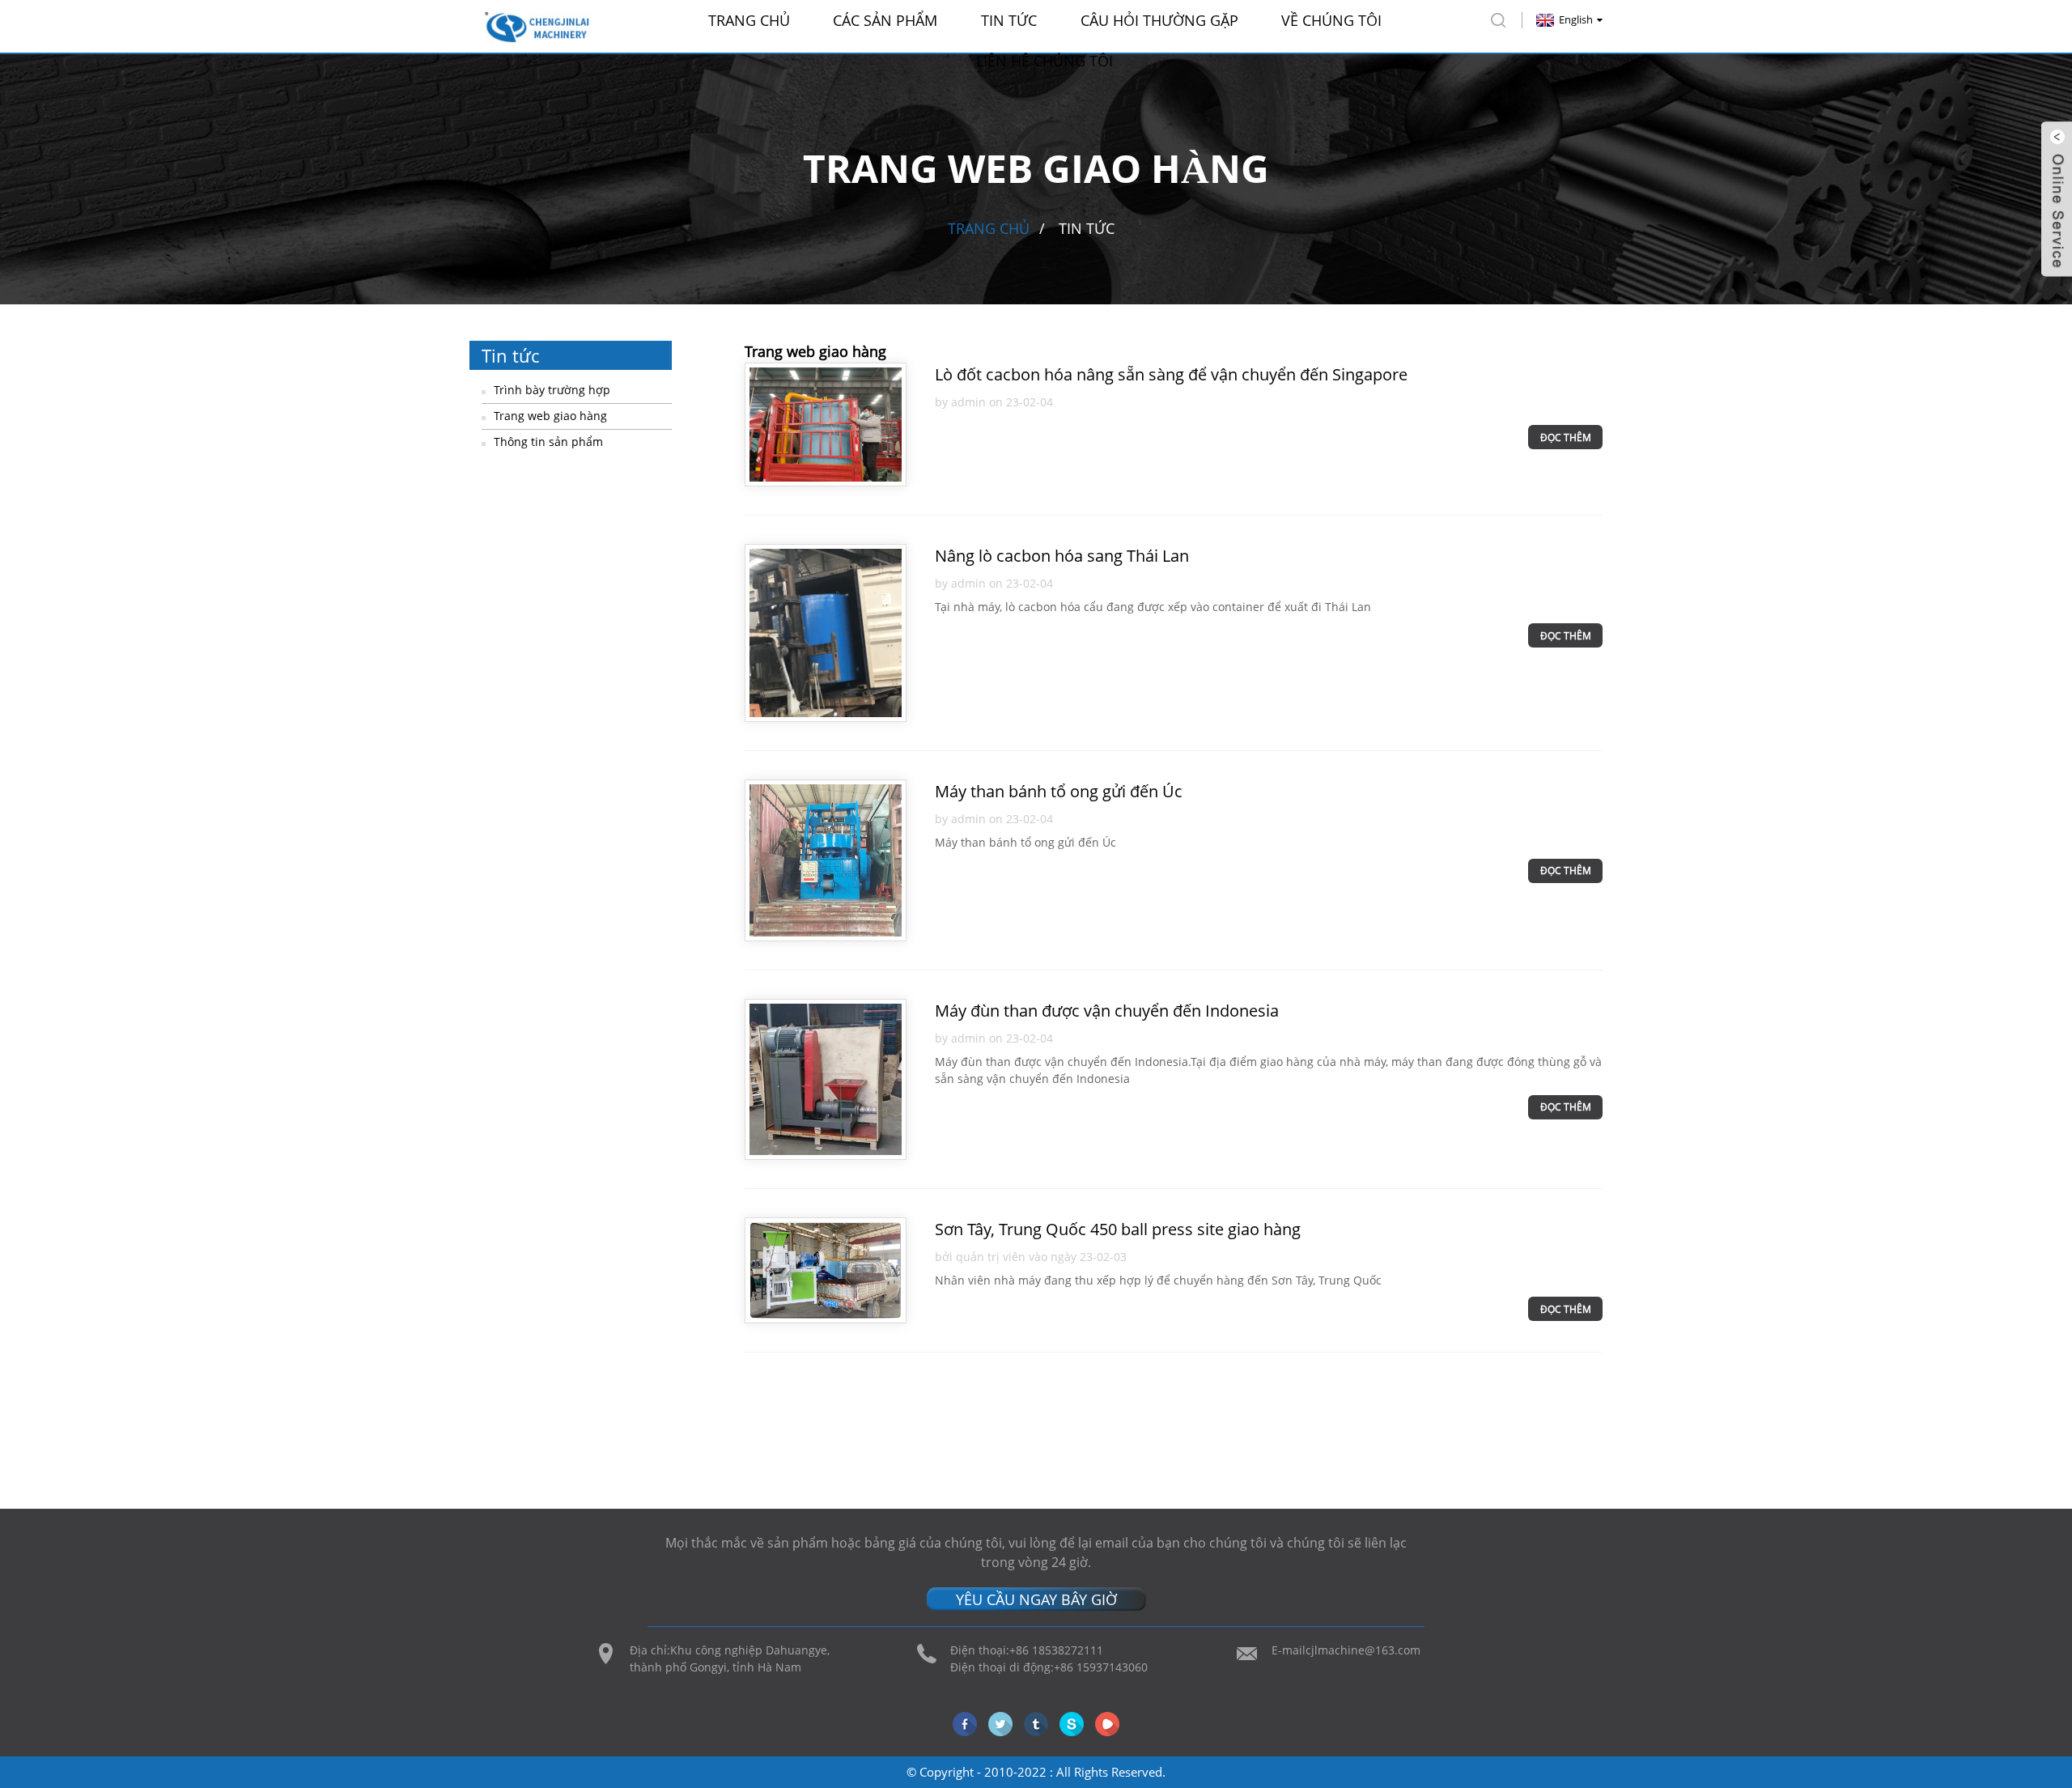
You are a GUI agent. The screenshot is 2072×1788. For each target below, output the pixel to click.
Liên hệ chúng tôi (1044, 61)
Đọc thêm (1566, 437)
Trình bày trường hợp (552, 390)
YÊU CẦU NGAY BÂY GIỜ (1036, 1599)
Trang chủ (749, 20)
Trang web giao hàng (550, 416)
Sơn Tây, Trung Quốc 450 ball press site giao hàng (1118, 1229)
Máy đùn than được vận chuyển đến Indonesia (1107, 1011)
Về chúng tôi (1331, 20)
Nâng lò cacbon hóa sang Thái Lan (1062, 556)
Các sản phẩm (885, 20)
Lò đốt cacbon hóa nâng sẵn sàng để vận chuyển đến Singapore (1171, 374)
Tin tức (1009, 20)
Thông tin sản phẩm (548, 442)
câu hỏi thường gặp (1159, 20)
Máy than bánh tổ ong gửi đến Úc (1059, 791)
